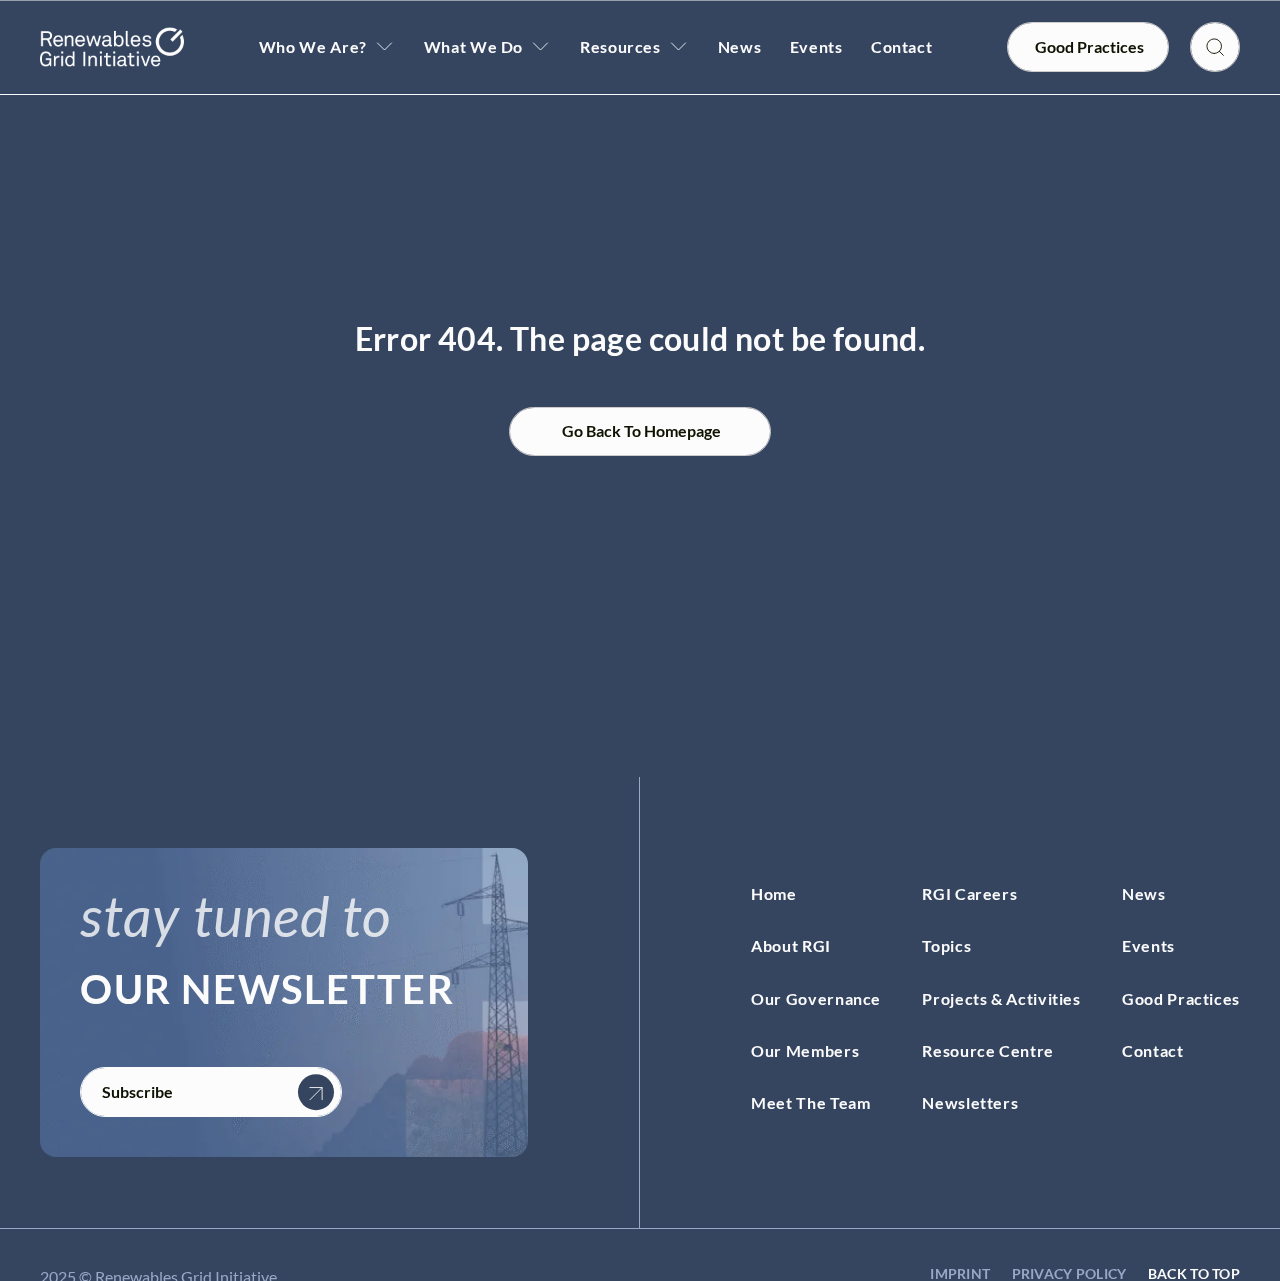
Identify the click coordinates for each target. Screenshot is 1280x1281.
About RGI (791, 945)
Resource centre (988, 1050)
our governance (816, 998)
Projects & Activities (1001, 998)
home (774, 893)
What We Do (473, 46)
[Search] (1215, 47)
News (740, 46)
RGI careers (969, 893)
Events (816, 46)
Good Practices (1181, 998)
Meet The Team (810, 1102)
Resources (620, 46)
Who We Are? (313, 46)
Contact (901, 46)
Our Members (805, 1050)
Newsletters (970, 1102)
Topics (946, 945)
